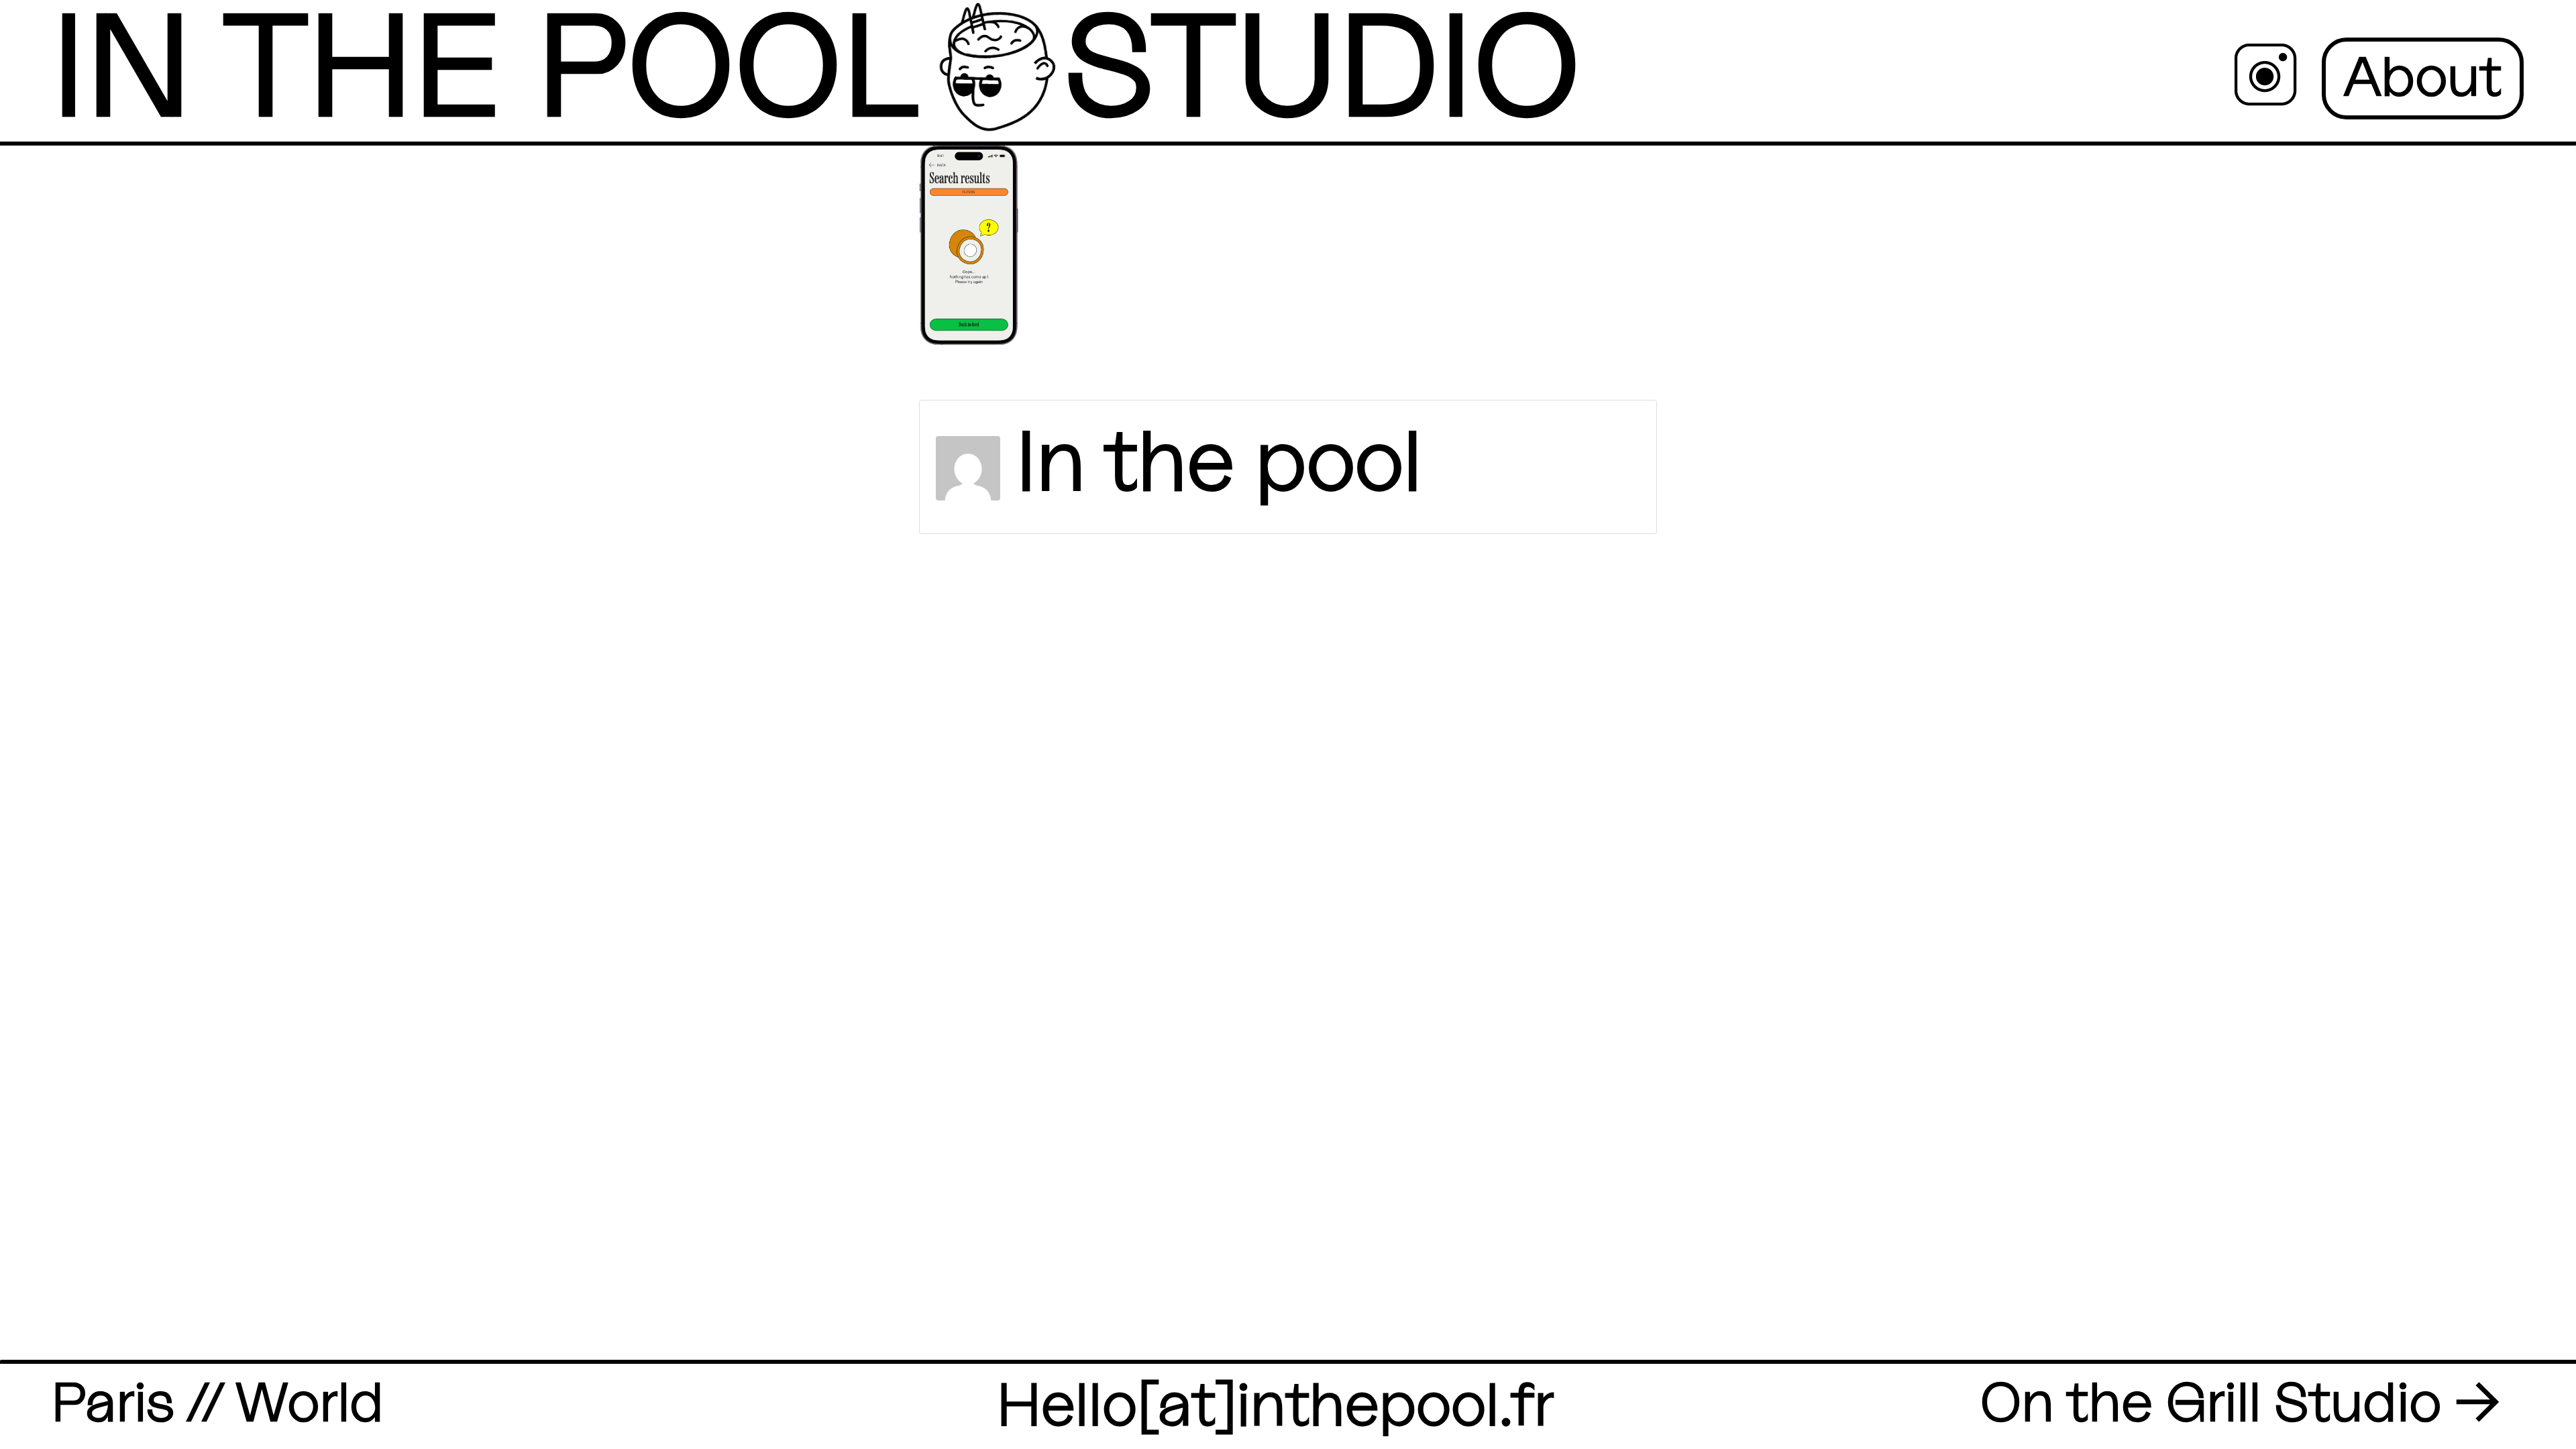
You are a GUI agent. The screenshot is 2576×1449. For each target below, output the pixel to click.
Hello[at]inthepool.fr (1276, 1406)
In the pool (1219, 464)
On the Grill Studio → (2240, 1404)
